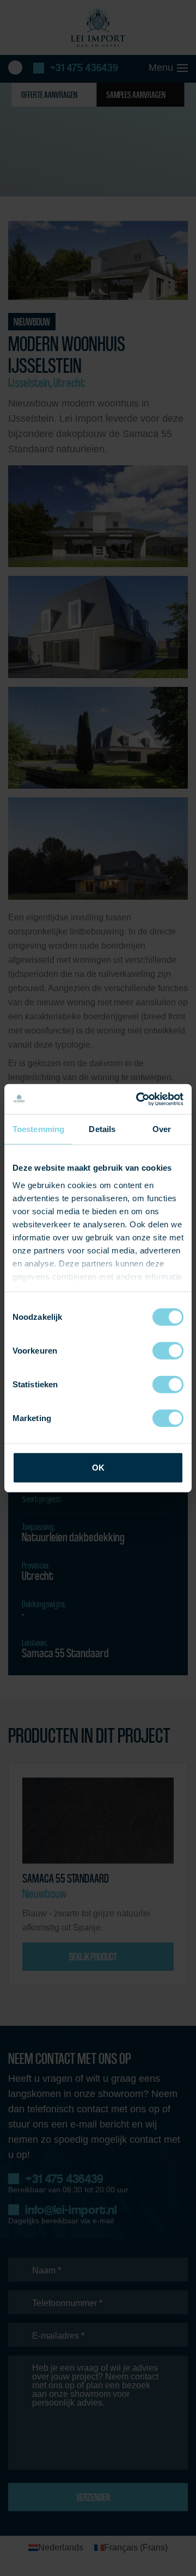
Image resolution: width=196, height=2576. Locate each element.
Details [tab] (102, 1129)
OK (98, 1468)
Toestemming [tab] (38, 1129)
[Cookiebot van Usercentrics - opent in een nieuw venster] (138, 1099)
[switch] (168, 1351)
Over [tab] (162, 1129)
